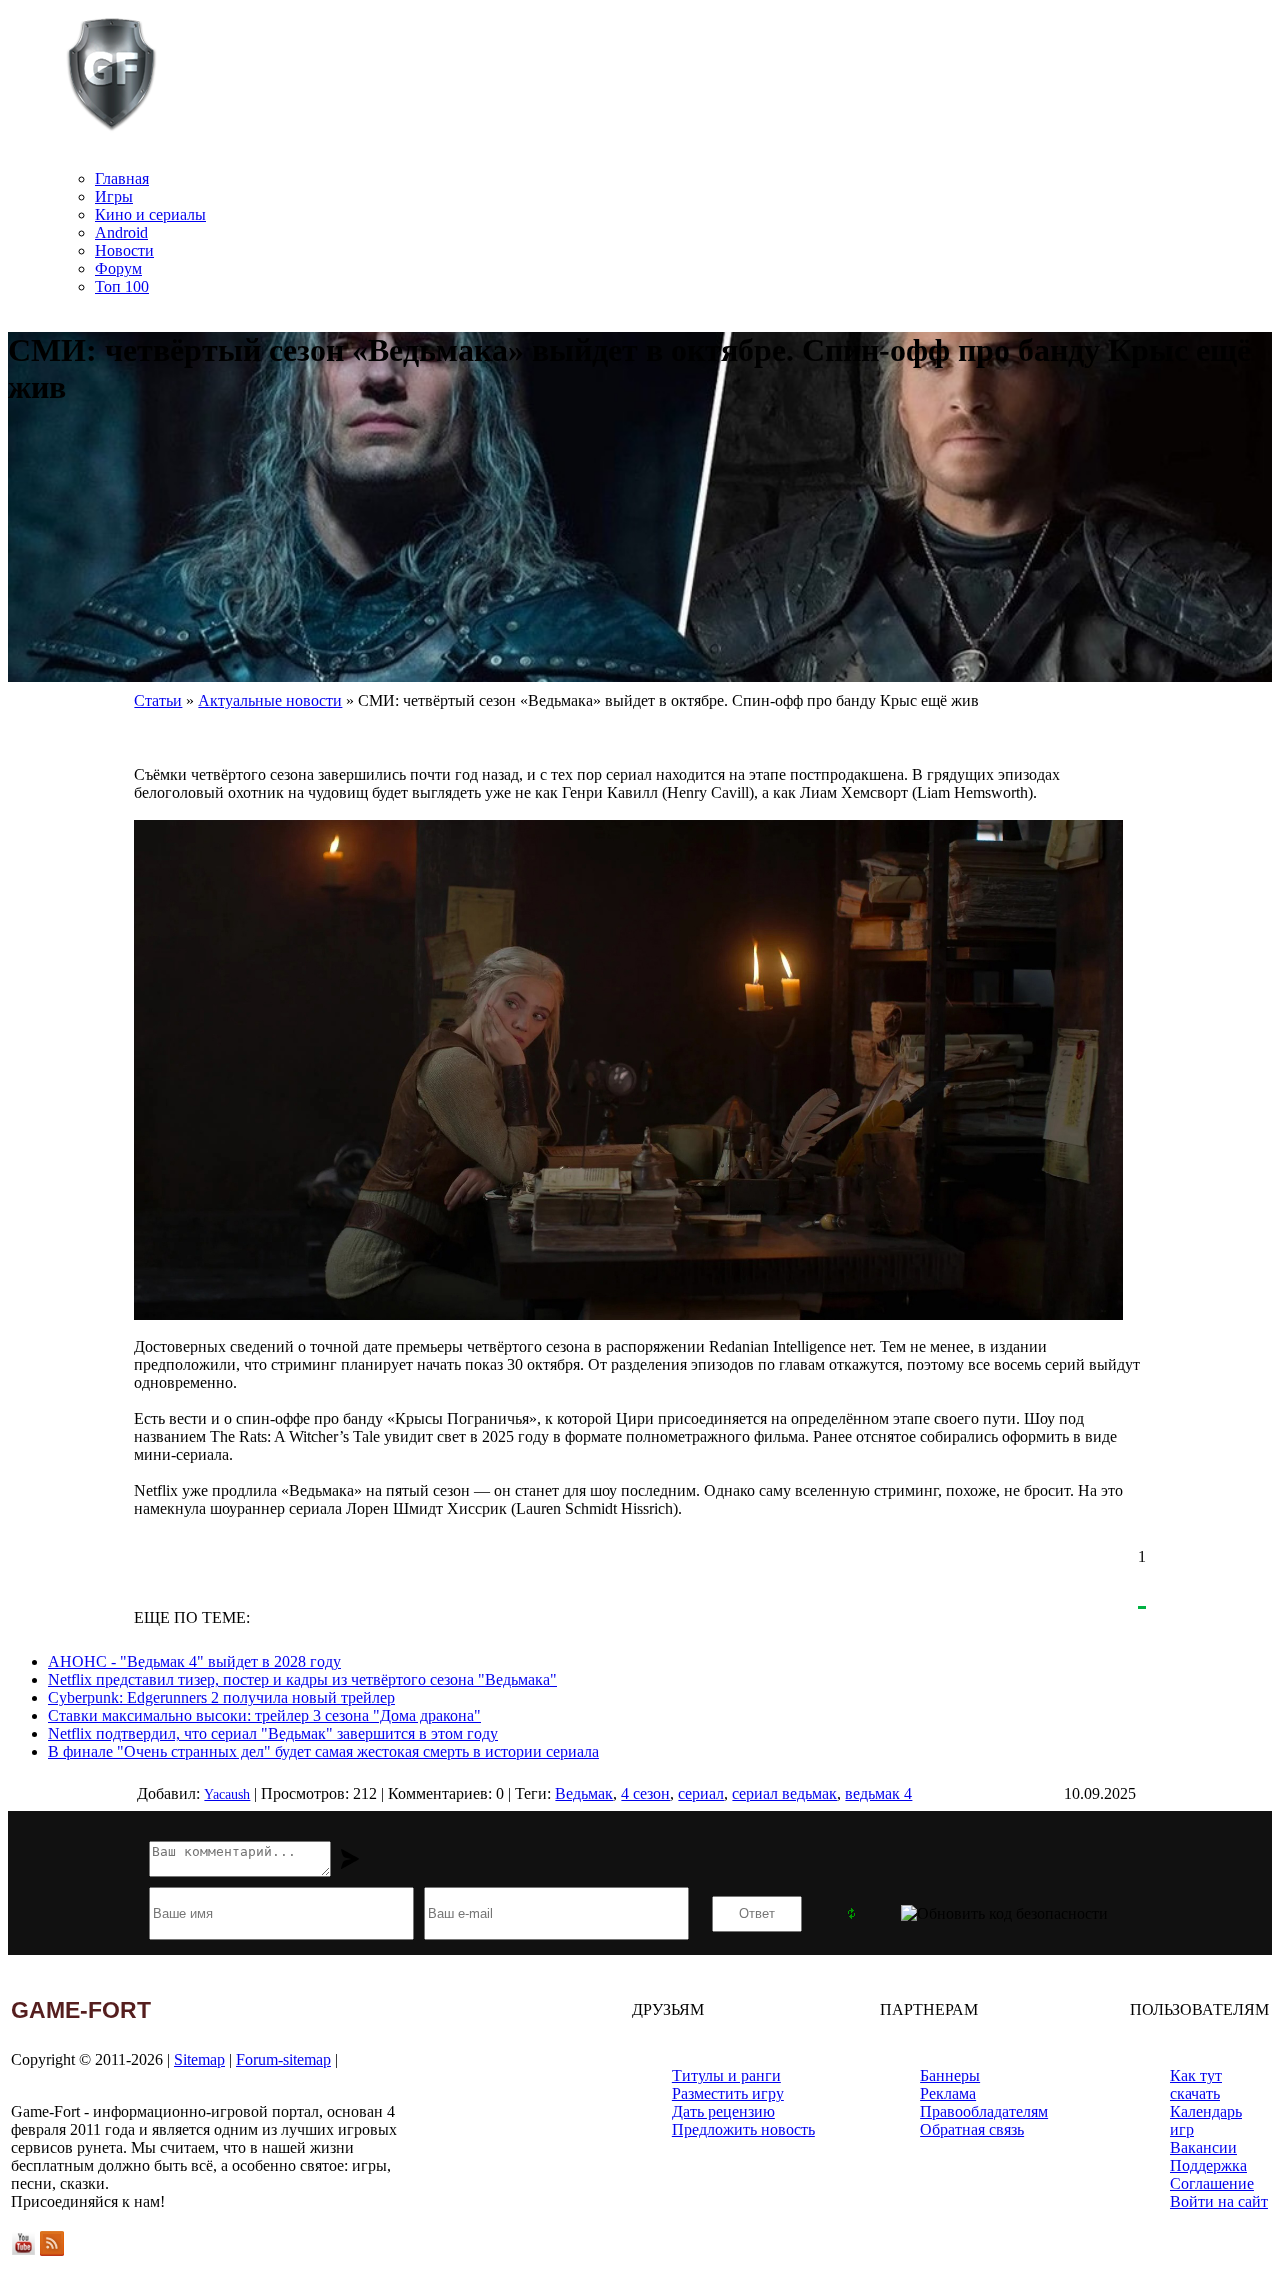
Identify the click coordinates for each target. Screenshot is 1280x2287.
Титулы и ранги (726, 2075)
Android (121, 232)
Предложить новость (743, 2129)
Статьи (158, 700)
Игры (114, 196)
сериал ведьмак (784, 1793)
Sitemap (199, 2059)
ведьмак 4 (878, 1793)
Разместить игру (728, 2093)
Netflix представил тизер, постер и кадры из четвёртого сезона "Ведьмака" (302, 1679)
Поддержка (1208, 2165)
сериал (701, 1793)
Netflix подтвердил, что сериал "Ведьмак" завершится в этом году (273, 1733)
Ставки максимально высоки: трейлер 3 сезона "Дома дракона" (264, 1715)
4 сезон (645, 1793)
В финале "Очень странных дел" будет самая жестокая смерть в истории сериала (323, 1751)
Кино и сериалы (150, 214)
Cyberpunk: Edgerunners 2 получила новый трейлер (221, 1697)
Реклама (948, 2093)
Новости (124, 250)
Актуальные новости (270, 700)
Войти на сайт (1219, 2201)
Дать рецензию (723, 2111)
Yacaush (227, 1794)
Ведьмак (584, 1793)
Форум (118, 268)
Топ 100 (122, 286)
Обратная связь (972, 2129)
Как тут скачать (1196, 2084)
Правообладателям (984, 2111)
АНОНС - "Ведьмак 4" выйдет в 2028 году (194, 1661)
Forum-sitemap (283, 2059)
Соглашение (1212, 2183)
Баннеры (950, 2075)
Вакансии (1203, 2147)
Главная (122, 178)
